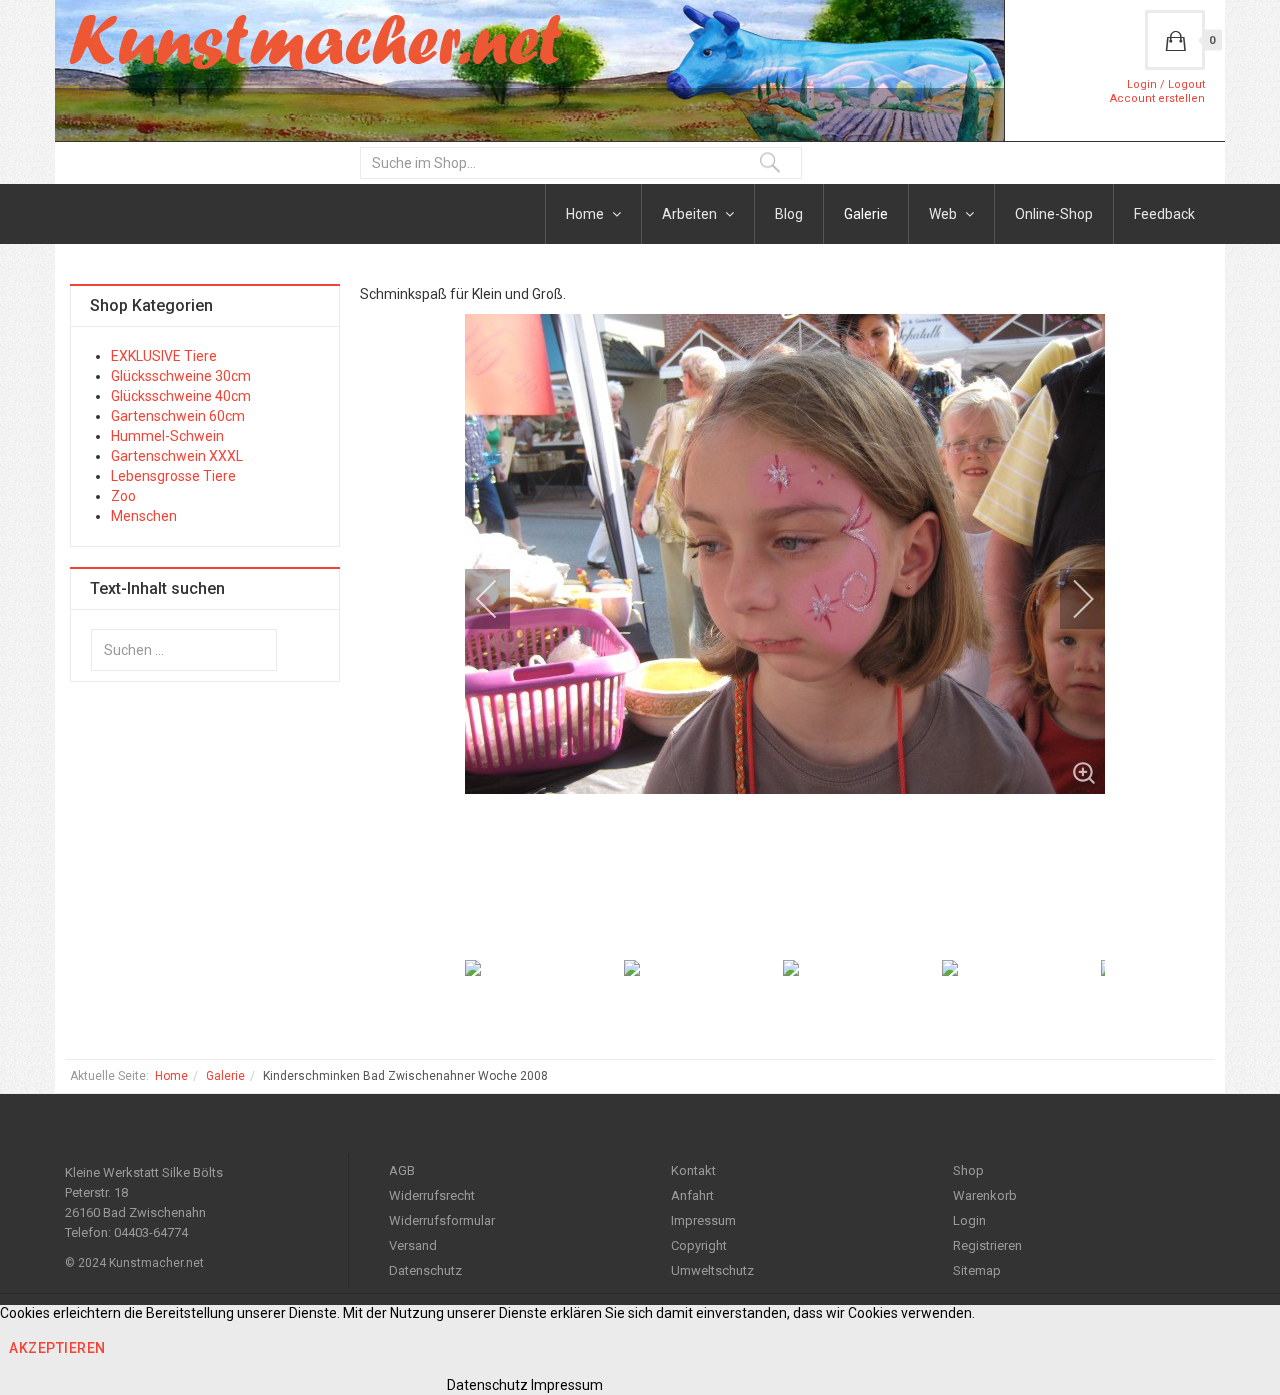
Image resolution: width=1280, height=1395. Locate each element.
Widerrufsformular (442, 1220)
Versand (413, 1245)
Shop (968, 1170)
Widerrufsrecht (432, 1195)
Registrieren (987, 1245)
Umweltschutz (712, 1270)
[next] (1070, 599)
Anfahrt (692, 1195)
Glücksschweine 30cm (181, 376)
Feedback (1164, 214)
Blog (789, 214)
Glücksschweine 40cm (181, 396)
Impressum (703, 1220)
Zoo (123, 496)
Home (586, 214)
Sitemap (977, 1270)
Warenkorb (985, 1195)
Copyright (699, 1245)
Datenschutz (425, 1270)
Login (969, 1220)
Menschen (144, 516)
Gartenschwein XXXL (177, 456)
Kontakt (693, 1170)
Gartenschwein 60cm (178, 416)
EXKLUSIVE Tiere (164, 356)
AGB (402, 1170)
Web (944, 214)
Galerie (866, 214)
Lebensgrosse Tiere (173, 476)
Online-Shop (1054, 214)
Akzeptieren (57, 1348)
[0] (1175, 40)
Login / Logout (1166, 84)
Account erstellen (1157, 98)
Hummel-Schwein (167, 436)
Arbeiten (691, 214)
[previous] (500, 599)
